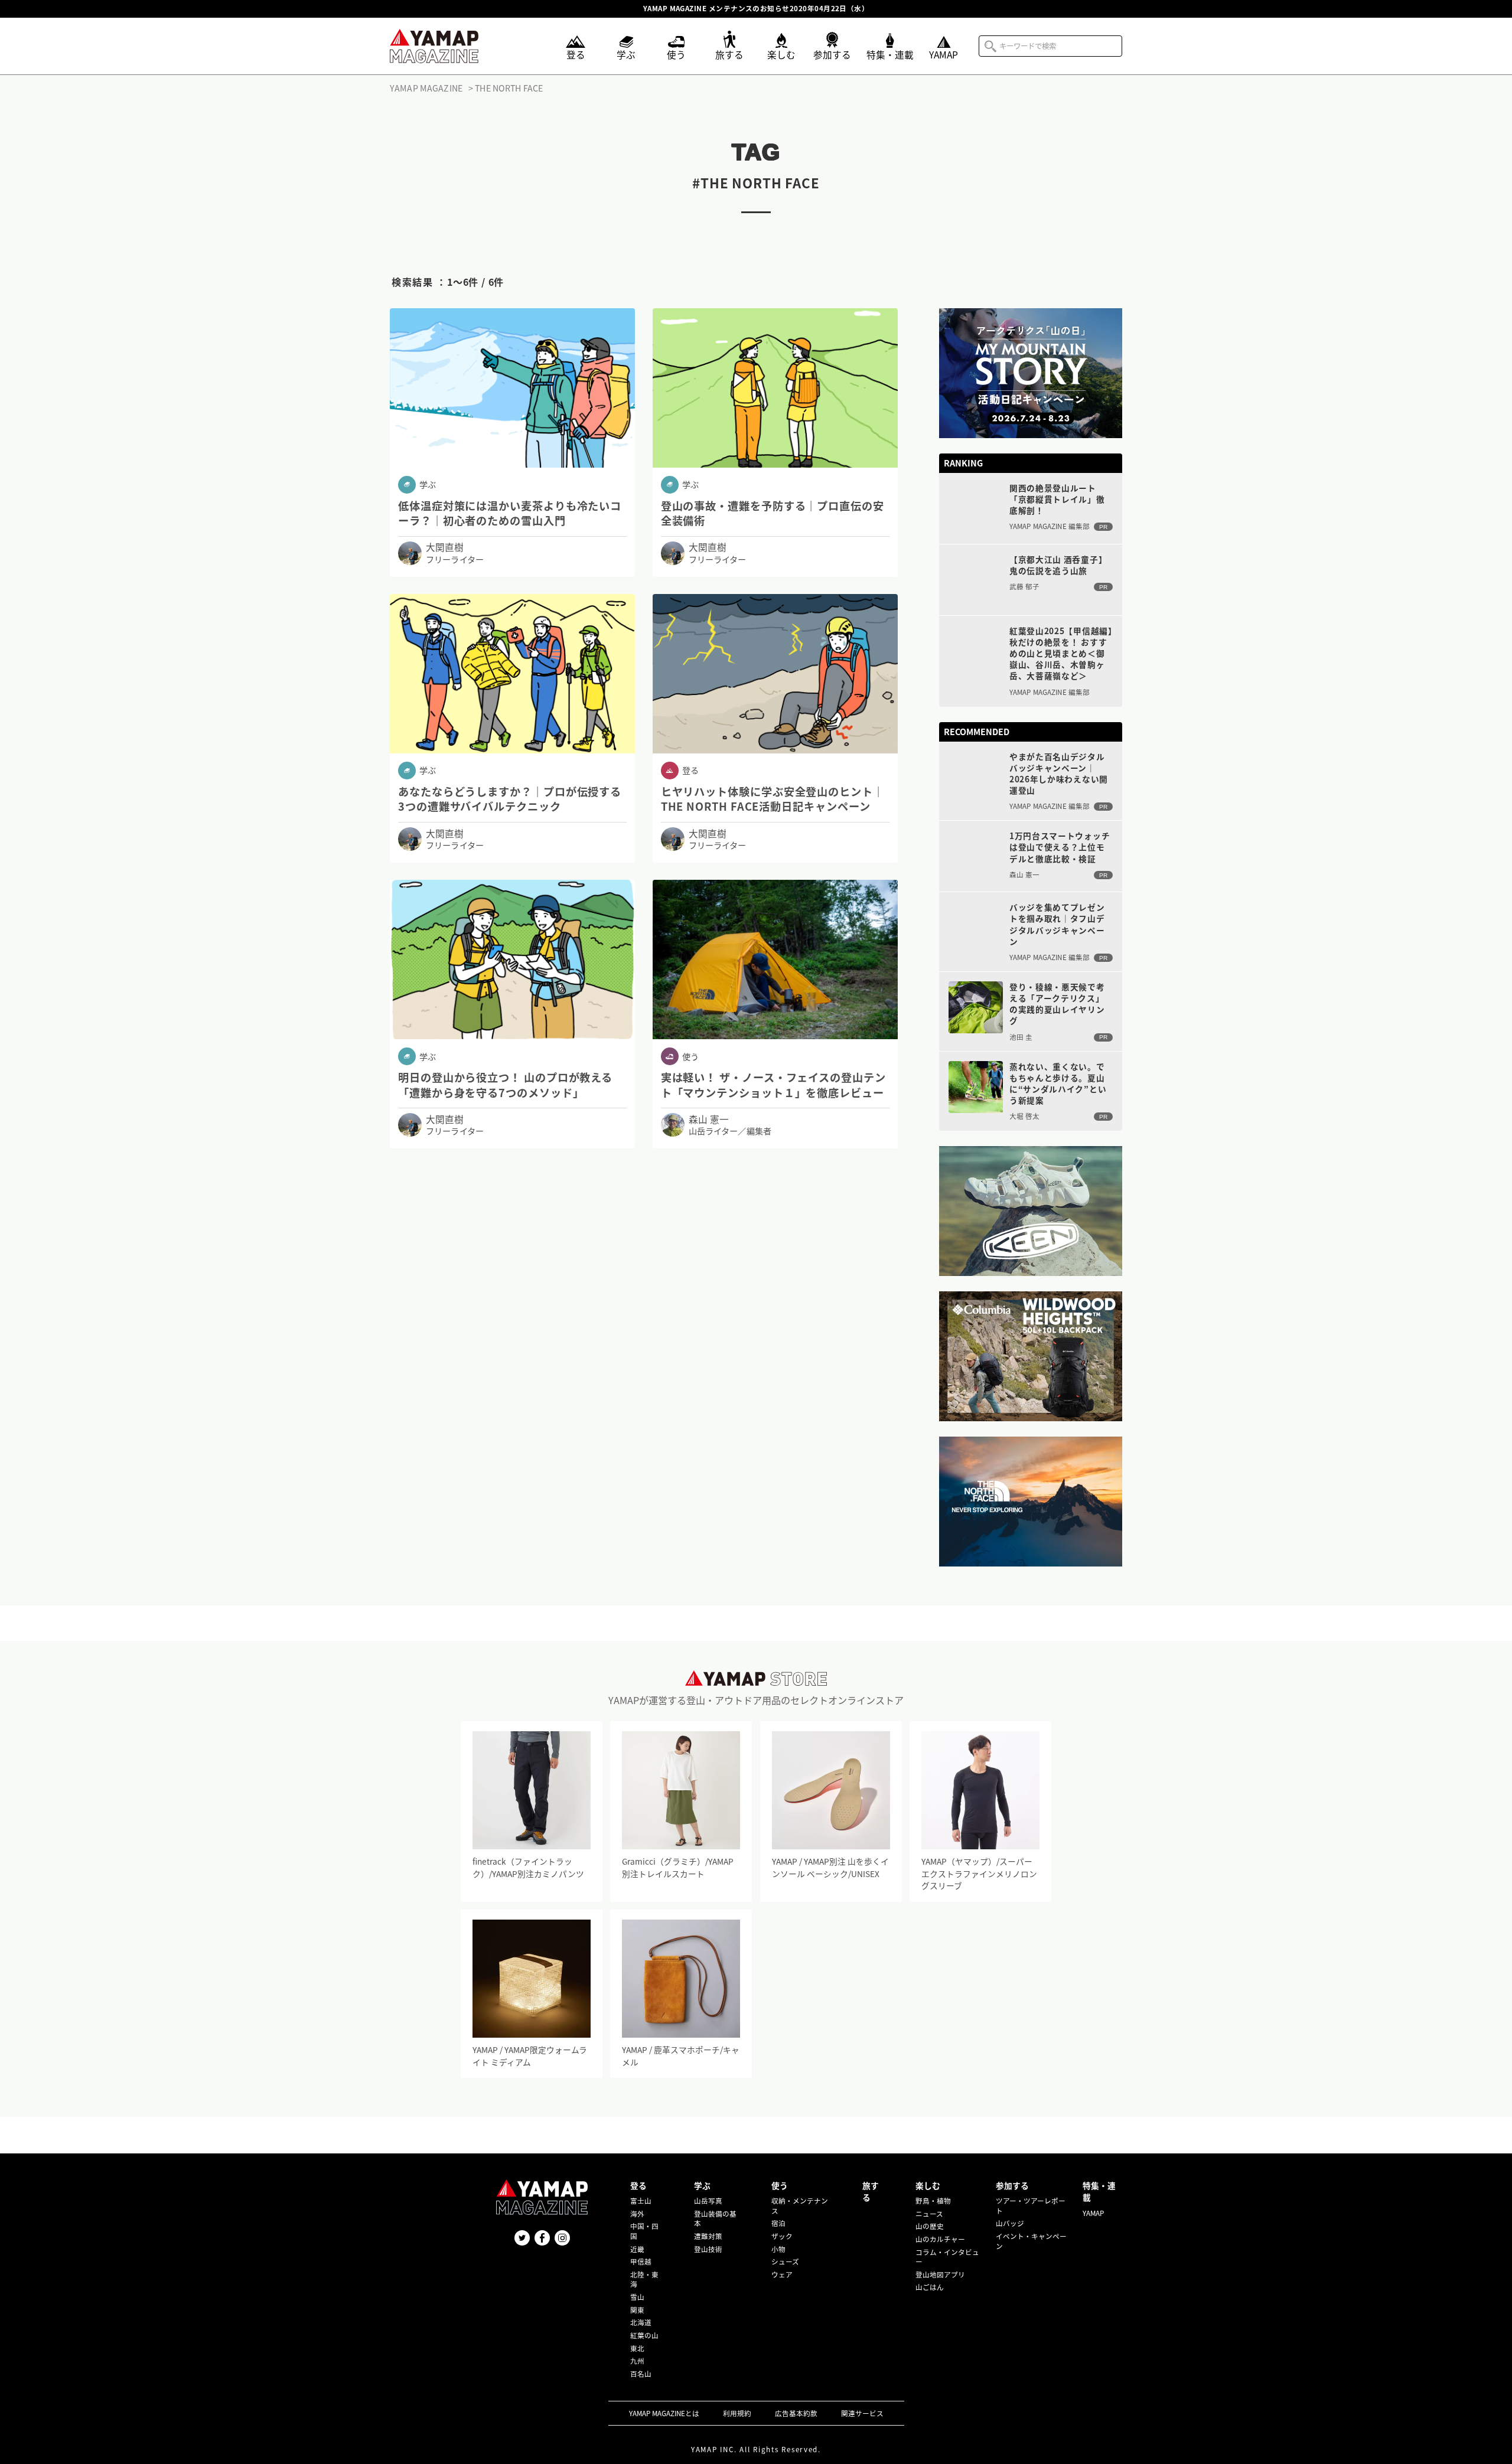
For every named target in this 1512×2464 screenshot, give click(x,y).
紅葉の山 (644, 2335)
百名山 (641, 2374)
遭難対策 (708, 2236)
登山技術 (708, 2249)
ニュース (929, 2214)
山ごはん (930, 2287)
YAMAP (1093, 2213)
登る (638, 2185)
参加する (1012, 2185)
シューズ (785, 2261)
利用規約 (737, 2413)
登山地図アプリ (940, 2274)
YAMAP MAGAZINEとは (664, 2413)
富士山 (641, 2201)
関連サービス (862, 2413)
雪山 (637, 2297)
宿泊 (778, 2223)
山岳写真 (708, 2201)
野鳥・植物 (933, 2201)
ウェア (782, 2274)
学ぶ (702, 2185)
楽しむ (928, 2185)
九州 (637, 2361)
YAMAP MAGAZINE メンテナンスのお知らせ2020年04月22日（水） (756, 9)
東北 (637, 2348)
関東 (637, 2310)
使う (780, 2185)
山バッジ (1010, 2223)
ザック (782, 2236)
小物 (778, 2249)
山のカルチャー (940, 2239)
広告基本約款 (796, 2413)
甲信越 (641, 2261)
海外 (637, 2214)
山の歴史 (930, 2226)
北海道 (641, 2322)
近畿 (637, 2249)
